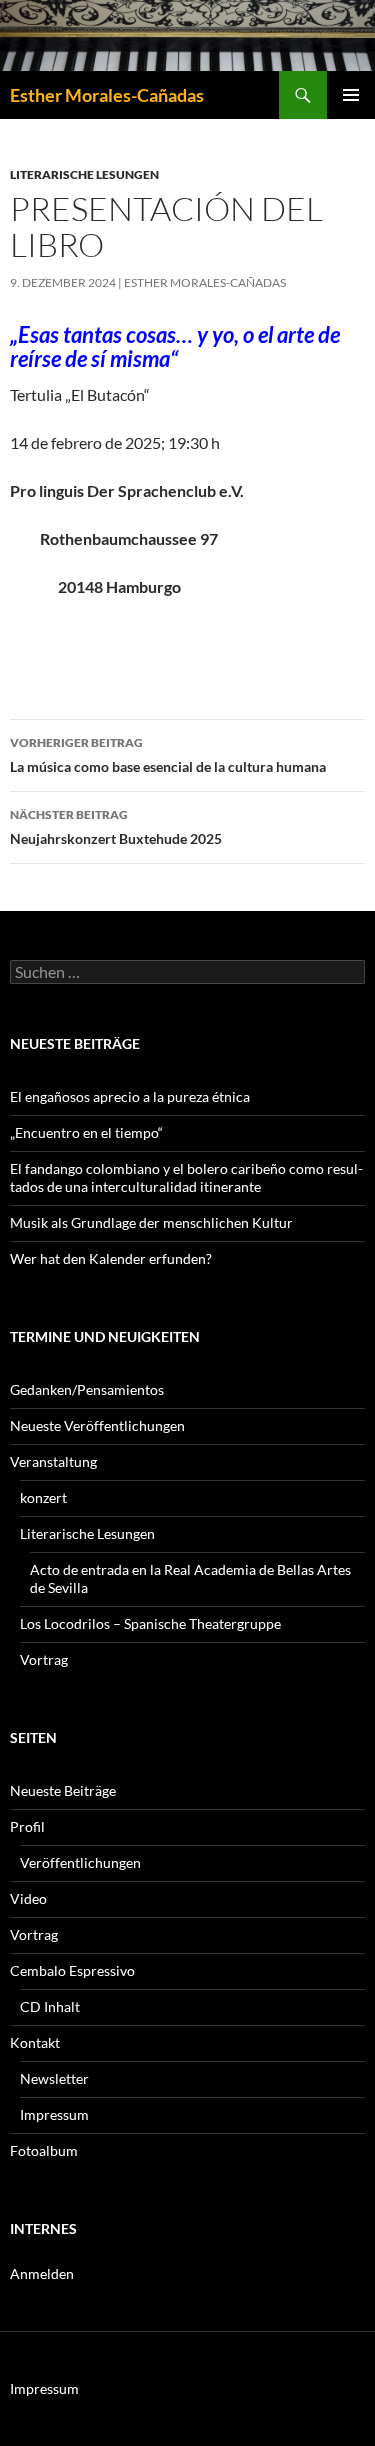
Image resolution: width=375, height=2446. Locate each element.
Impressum (54, 2114)
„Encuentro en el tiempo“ (86, 1132)
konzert (43, 1497)
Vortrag (44, 1659)
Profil (27, 1826)
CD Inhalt (50, 2006)
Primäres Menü (351, 95)
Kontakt (35, 2042)
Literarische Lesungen (84, 174)
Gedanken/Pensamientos (87, 1389)
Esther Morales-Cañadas (107, 95)
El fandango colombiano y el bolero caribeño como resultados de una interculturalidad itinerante (186, 1177)
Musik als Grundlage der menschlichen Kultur (151, 1222)
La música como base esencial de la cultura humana (168, 755)
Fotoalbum (44, 2150)
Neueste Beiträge (63, 1790)
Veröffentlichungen (80, 1862)
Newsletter (54, 2078)
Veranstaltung (53, 1461)
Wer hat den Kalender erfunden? (111, 1258)
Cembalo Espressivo (72, 1970)
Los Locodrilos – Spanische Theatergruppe (150, 1623)
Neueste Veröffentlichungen (97, 1425)
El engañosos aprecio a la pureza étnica (130, 1096)
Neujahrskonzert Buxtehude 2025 (116, 827)
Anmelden (42, 2273)
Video (28, 1898)
